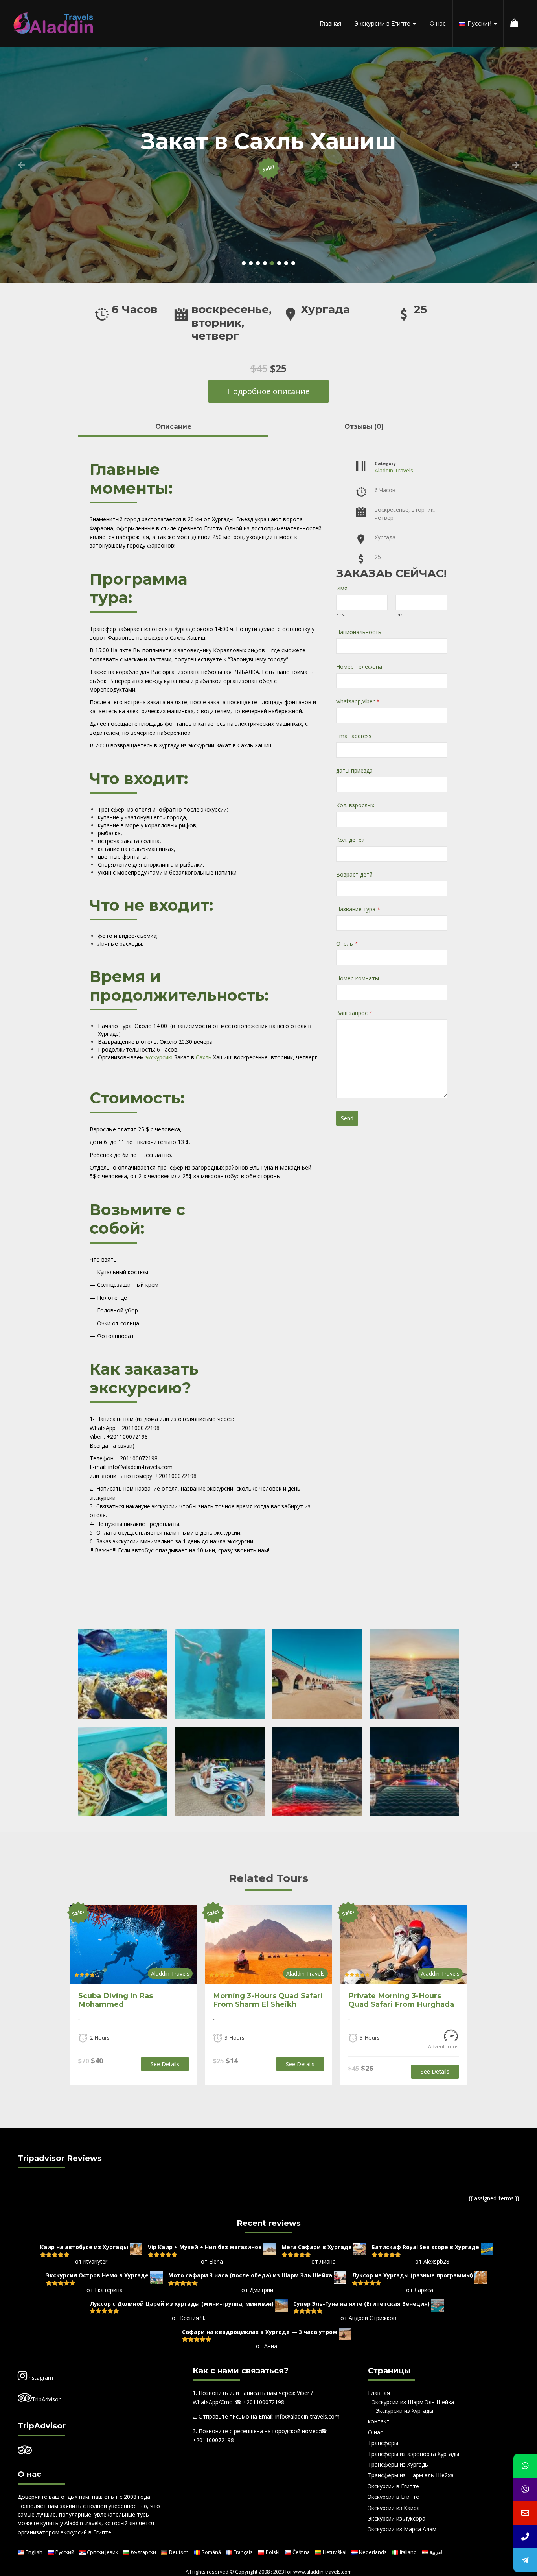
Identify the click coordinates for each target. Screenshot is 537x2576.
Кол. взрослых (355, 805)
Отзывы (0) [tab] (364, 426)
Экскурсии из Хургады (405, 2411)
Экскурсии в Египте (383, 24)
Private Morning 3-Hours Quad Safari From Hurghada (401, 2000)
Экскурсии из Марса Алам (402, 2529)
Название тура (358, 909)
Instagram (40, 2378)
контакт (379, 2421)
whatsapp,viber (358, 701)
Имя (342, 588)
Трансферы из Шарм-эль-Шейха (411, 2475)
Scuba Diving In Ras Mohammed (116, 2000)
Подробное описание (268, 391)
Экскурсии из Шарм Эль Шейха (413, 2402)
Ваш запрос (354, 1013)
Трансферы (383, 2443)
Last (400, 614)
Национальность (359, 632)
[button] (22, 165)
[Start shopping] (514, 24)
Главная (330, 24)
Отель (347, 944)
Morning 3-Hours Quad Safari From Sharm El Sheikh (268, 2000)
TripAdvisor (46, 2399)
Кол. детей (350, 840)
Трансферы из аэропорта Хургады (414, 2454)
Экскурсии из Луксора (397, 2518)
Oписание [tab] (173, 426)
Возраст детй (354, 874)
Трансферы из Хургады (398, 2464)
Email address (354, 736)
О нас (438, 24)
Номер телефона (359, 667)
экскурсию (159, 1057)
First (341, 614)
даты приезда (354, 770)
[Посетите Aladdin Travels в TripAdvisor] (25, 2451)
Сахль (204, 1057)
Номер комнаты (358, 978)
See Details (165, 2064)
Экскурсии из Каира (394, 2508)
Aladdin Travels (394, 470)
